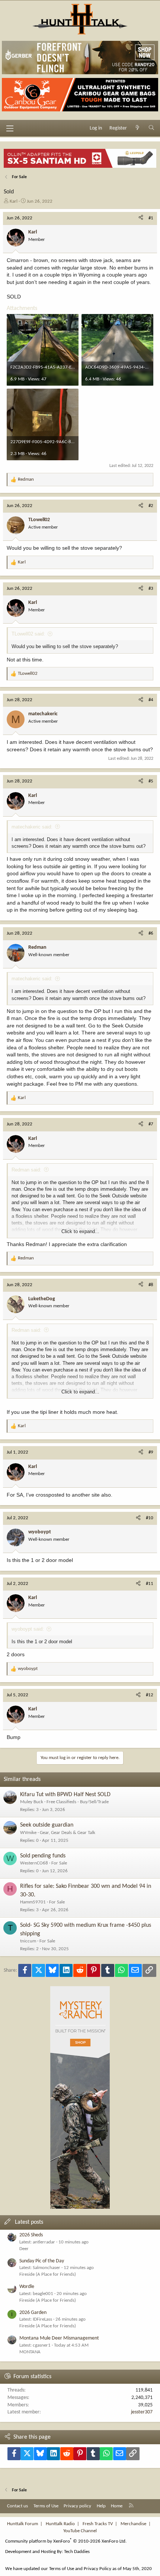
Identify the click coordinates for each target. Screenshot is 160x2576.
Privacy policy (77, 2506)
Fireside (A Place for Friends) (48, 2274)
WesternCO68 (34, 1863)
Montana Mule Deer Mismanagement (59, 2338)
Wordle (27, 2287)
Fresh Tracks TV (98, 2524)
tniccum (28, 1941)
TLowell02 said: (28, 634)
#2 (151, 506)
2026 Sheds (31, 2235)
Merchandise (133, 2524)
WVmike (28, 1833)
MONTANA (30, 2352)
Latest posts (29, 2222)
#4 (151, 700)
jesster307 (142, 2412)
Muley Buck (32, 1802)
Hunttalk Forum (23, 2524)
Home (117, 2506)
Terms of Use (46, 2506)
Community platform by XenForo (66, 2541)
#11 (150, 1584)
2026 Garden (33, 2313)
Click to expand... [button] (80, 1231)
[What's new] (138, 128)
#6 (151, 933)
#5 (151, 781)
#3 (151, 589)
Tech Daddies (77, 2552)
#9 (151, 1452)
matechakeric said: (32, 827)
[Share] (141, 218)
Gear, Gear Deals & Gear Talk (68, 1833)
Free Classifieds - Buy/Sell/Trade (78, 1802)
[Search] (151, 128)
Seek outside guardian (47, 1825)
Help (101, 2506)
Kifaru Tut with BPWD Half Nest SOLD (65, 1795)
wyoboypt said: (28, 1629)
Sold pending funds (43, 1856)
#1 (151, 218)
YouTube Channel (80, 2531)
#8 (151, 1285)
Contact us (17, 2506)
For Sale (59, 1863)
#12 (150, 1695)
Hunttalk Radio (60, 2524)
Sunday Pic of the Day (42, 2261)
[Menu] (10, 128)
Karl (14, 201)
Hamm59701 (33, 1902)
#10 (150, 1518)
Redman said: (26, 1170)
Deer (24, 2249)
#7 (151, 1124)
